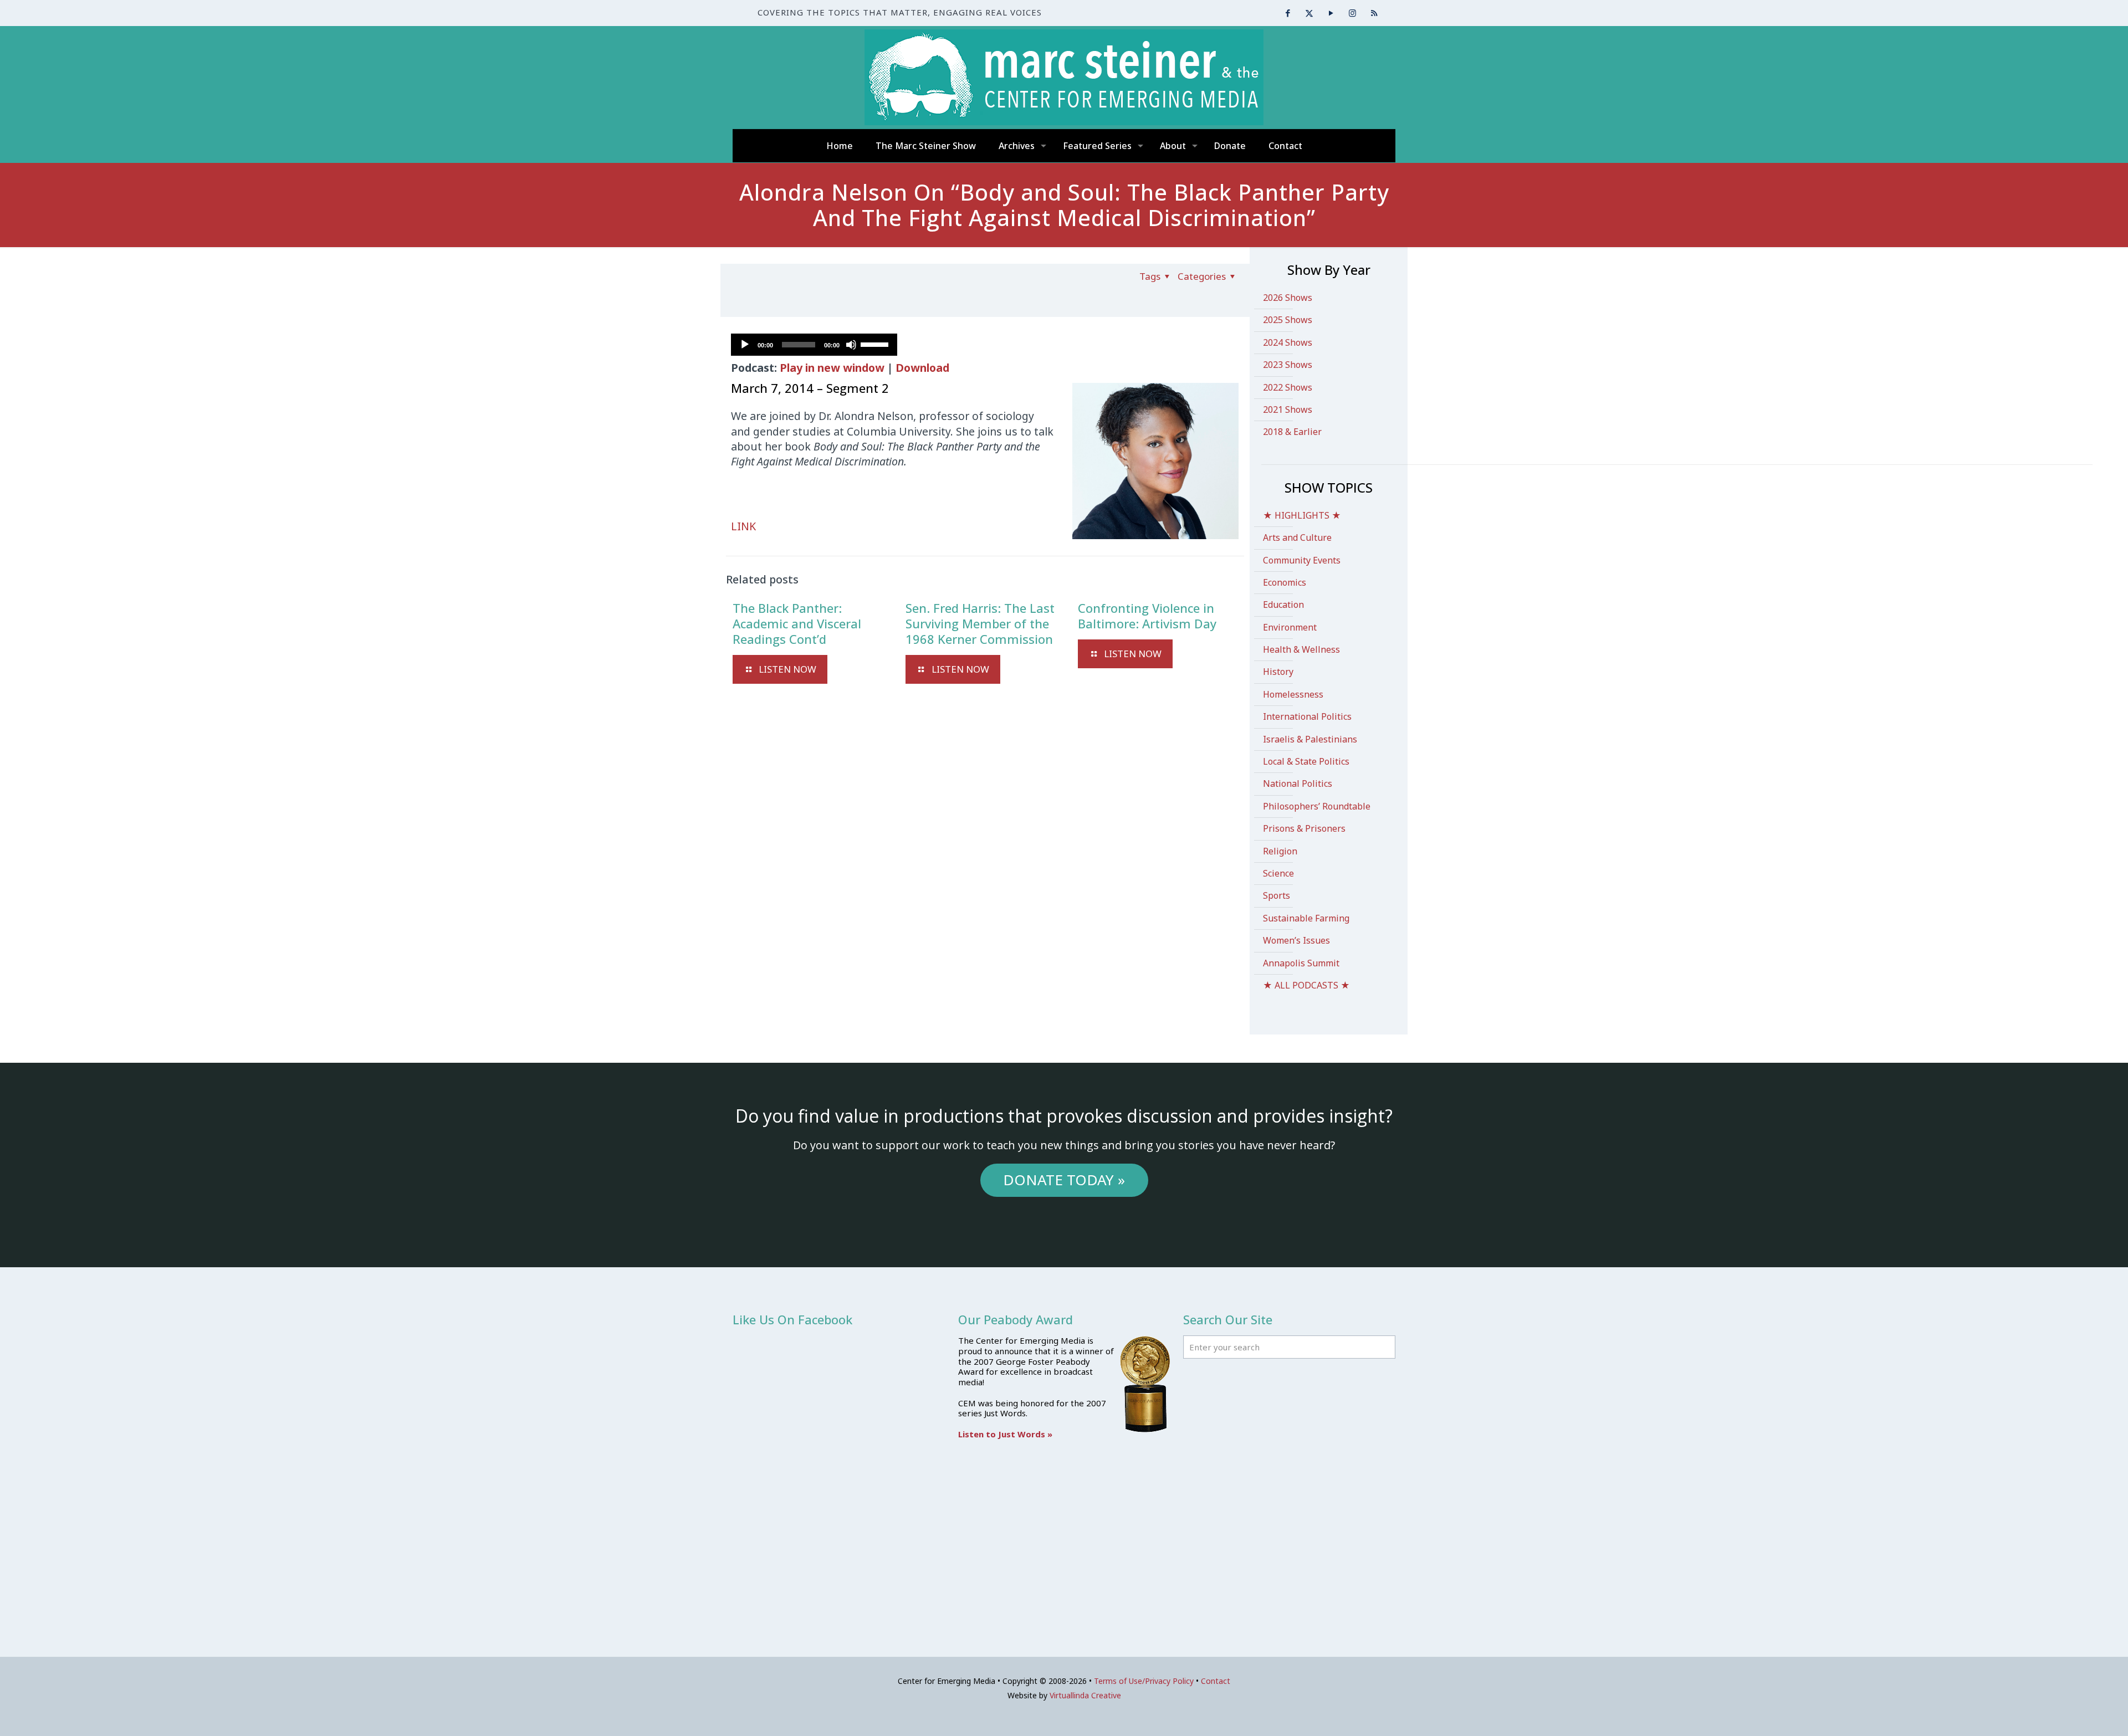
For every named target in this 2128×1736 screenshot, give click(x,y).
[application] (814, 345)
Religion (1280, 851)
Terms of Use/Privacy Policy (1144, 1681)
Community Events (1302, 560)
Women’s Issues (1296, 940)
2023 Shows (1288, 365)
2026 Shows (1288, 298)
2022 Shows (1288, 387)
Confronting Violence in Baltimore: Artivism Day (1147, 616)
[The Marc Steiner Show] (1064, 77)
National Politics (1298, 783)
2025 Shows (1288, 320)
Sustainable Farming (1306, 918)
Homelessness (1293, 694)
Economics (1285, 582)
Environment (1290, 627)
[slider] (876, 344)
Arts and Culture (1297, 537)
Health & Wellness (1301, 649)
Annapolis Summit (1301, 963)
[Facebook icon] (1288, 13)
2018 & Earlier (1292, 432)
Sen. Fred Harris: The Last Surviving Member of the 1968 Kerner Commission (980, 623)
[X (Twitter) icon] (1309, 13)
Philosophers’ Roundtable (1317, 806)
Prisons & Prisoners (1304, 828)
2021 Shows (1288, 409)
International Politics (1307, 716)
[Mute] (851, 345)
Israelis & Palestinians (1310, 739)
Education (1283, 605)
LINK (743, 526)
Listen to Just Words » (1005, 1434)
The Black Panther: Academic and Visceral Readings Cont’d (797, 623)
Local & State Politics (1306, 761)
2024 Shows (1288, 342)
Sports (1277, 895)
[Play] (745, 345)
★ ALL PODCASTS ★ (1306, 985)
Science (1278, 873)
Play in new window (832, 368)
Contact (1216, 1681)
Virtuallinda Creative (1085, 1695)
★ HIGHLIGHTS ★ (1302, 515)
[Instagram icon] (1352, 13)
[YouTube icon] (1331, 13)
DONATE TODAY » (1064, 1180)
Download (922, 368)
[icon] (1374, 13)
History (1278, 672)
